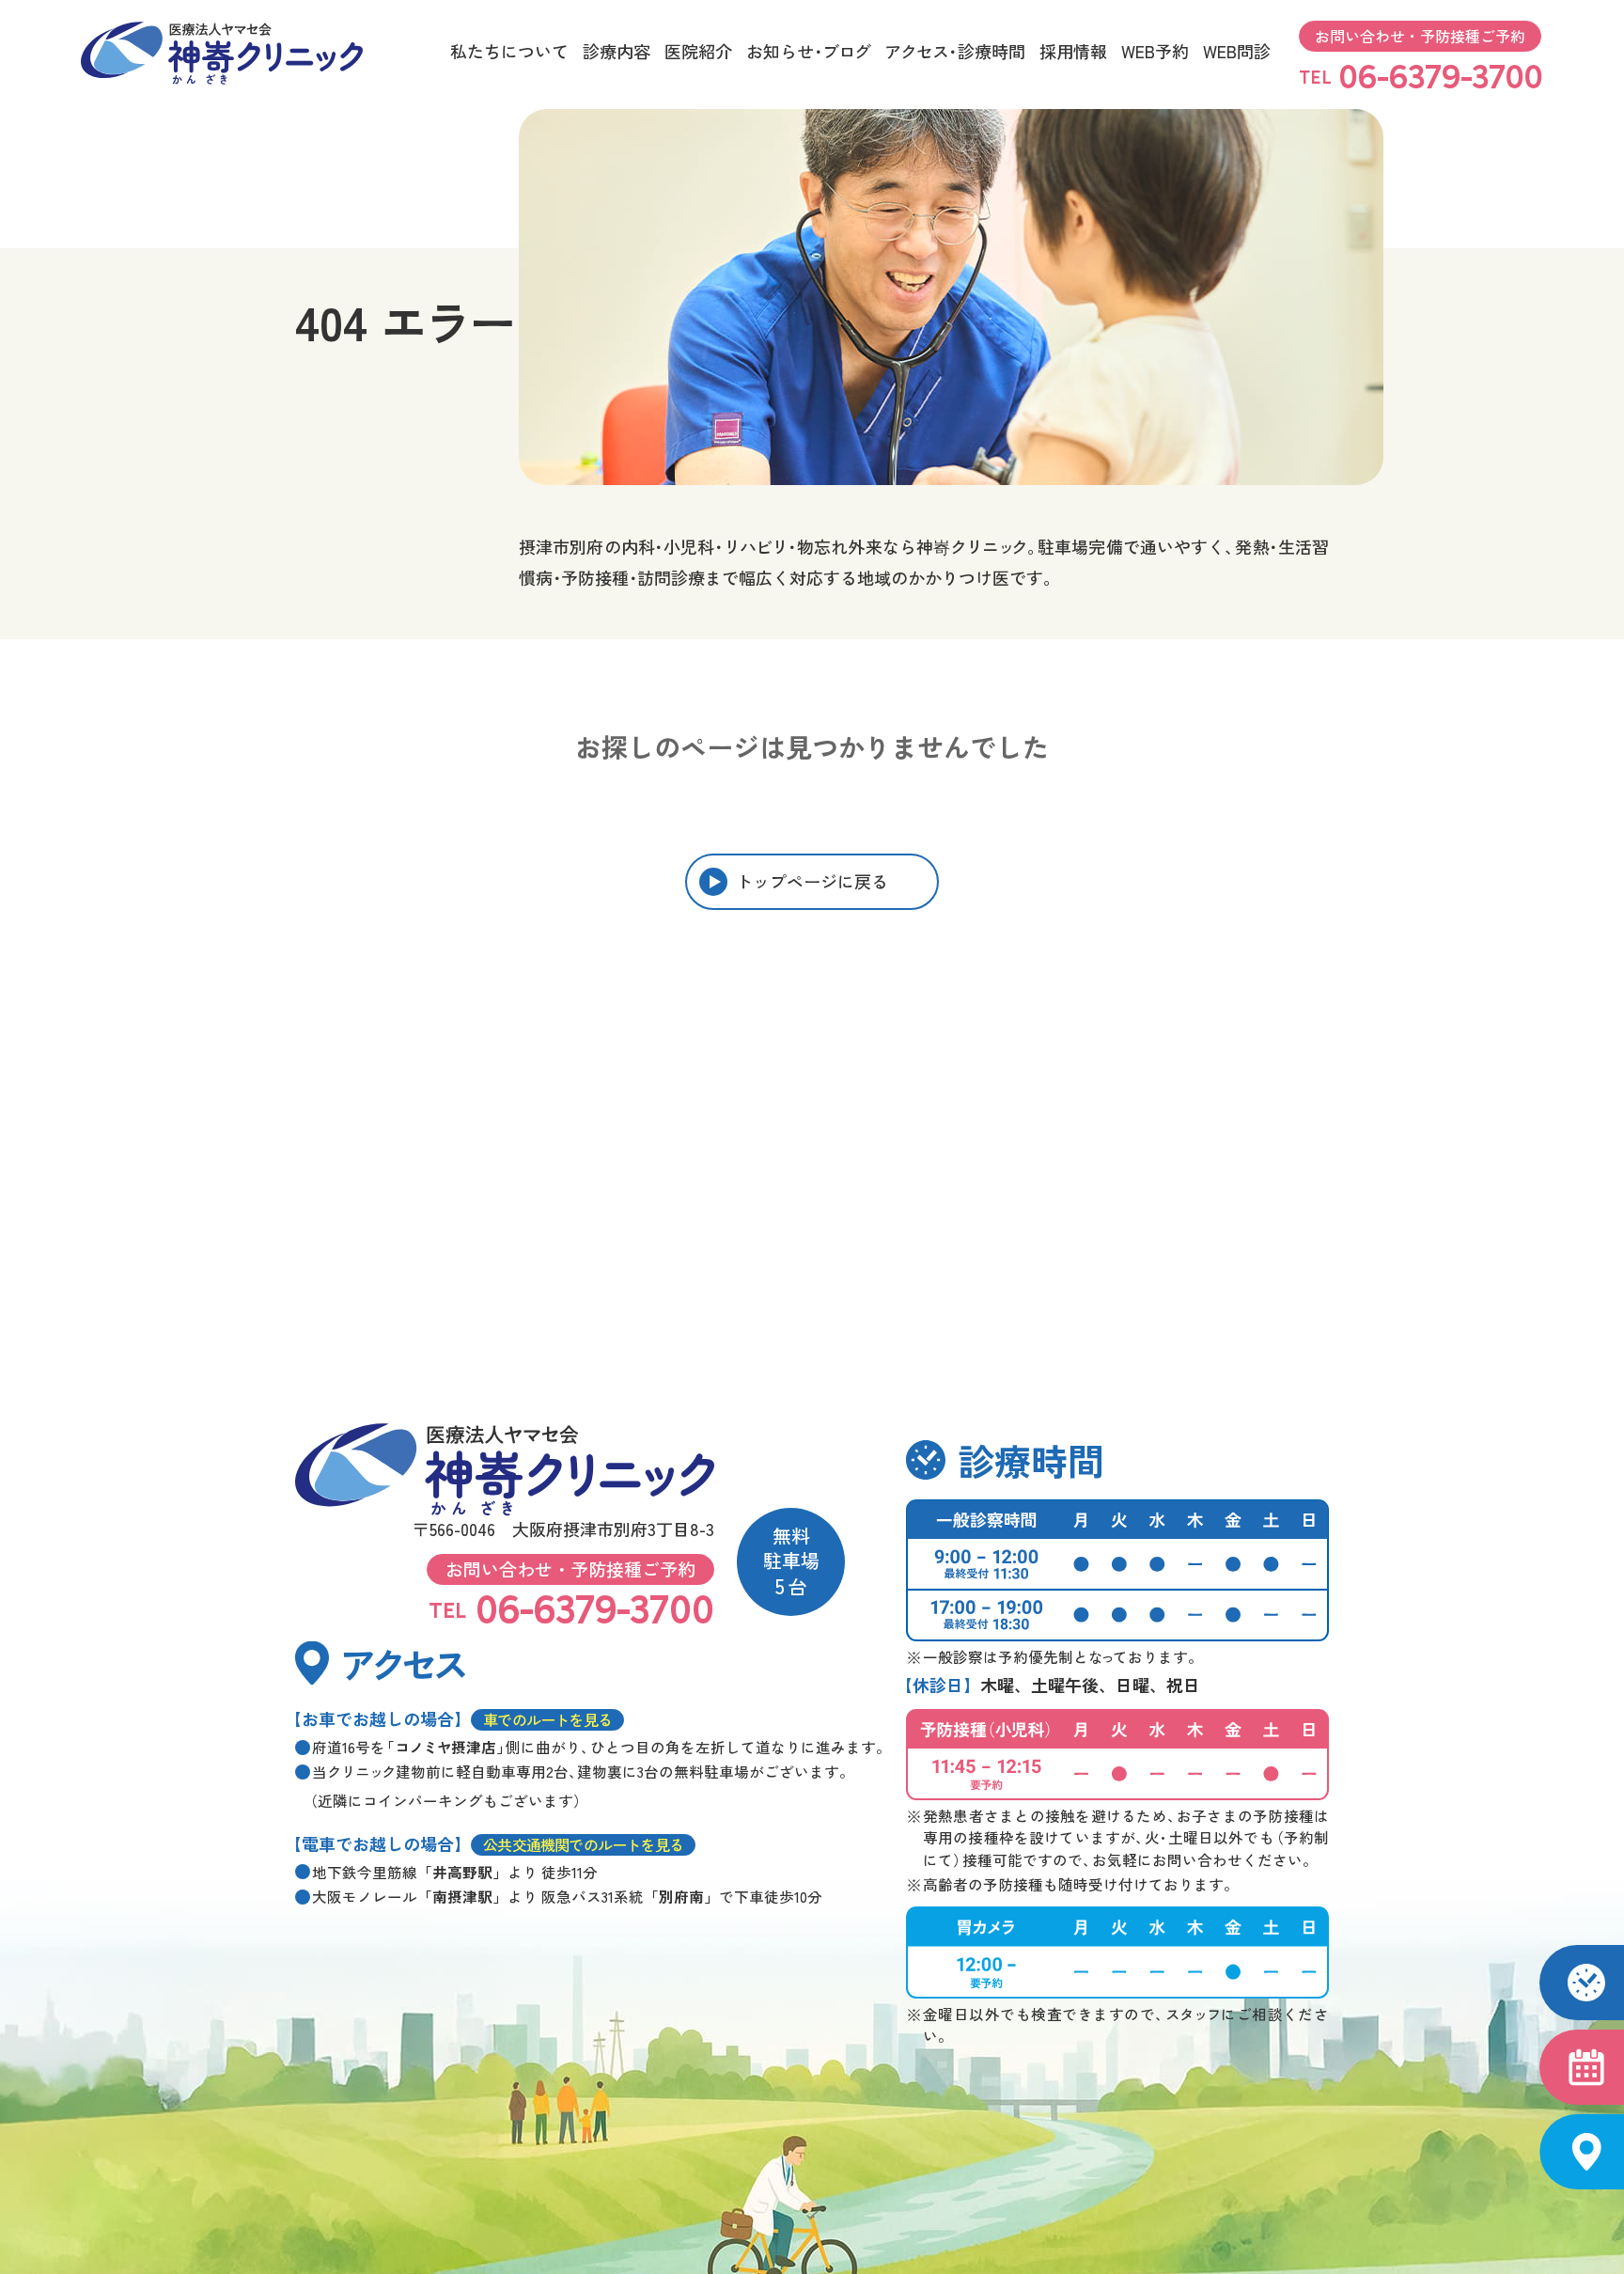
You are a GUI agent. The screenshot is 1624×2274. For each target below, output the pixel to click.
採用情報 (1073, 51)
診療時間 (955, 51)
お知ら (808, 51)
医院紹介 (698, 51)
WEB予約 (1155, 51)
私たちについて (509, 51)
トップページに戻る (812, 881)
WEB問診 (1237, 51)
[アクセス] (1582, 2152)
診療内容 (617, 51)
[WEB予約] (1582, 2067)
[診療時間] (1582, 1983)
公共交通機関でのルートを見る (583, 1845)
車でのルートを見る (547, 1720)
